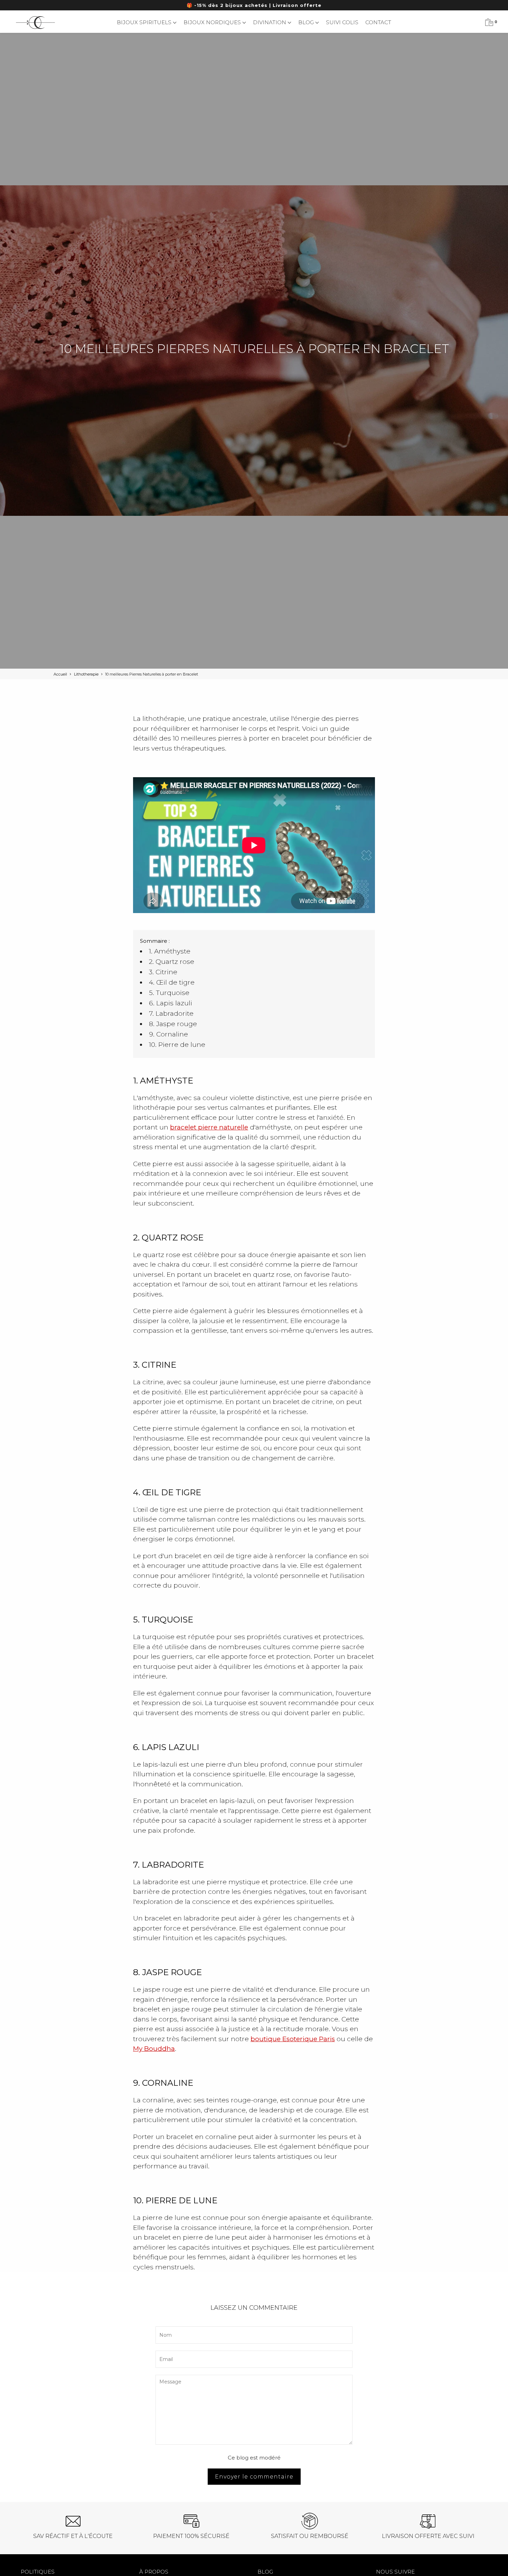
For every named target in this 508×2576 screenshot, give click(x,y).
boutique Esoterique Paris (293, 2039)
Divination (270, 22)
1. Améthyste (170, 951)
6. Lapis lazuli (171, 1003)
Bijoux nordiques (213, 22)
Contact (378, 22)
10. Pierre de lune (177, 1045)
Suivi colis (342, 22)
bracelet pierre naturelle (209, 1127)
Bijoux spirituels (145, 22)
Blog (307, 22)
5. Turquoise (169, 993)
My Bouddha (154, 2049)
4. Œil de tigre (172, 982)
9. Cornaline (168, 1034)
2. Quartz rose (172, 962)
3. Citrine (163, 972)
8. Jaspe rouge (173, 1024)
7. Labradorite (171, 1013)
